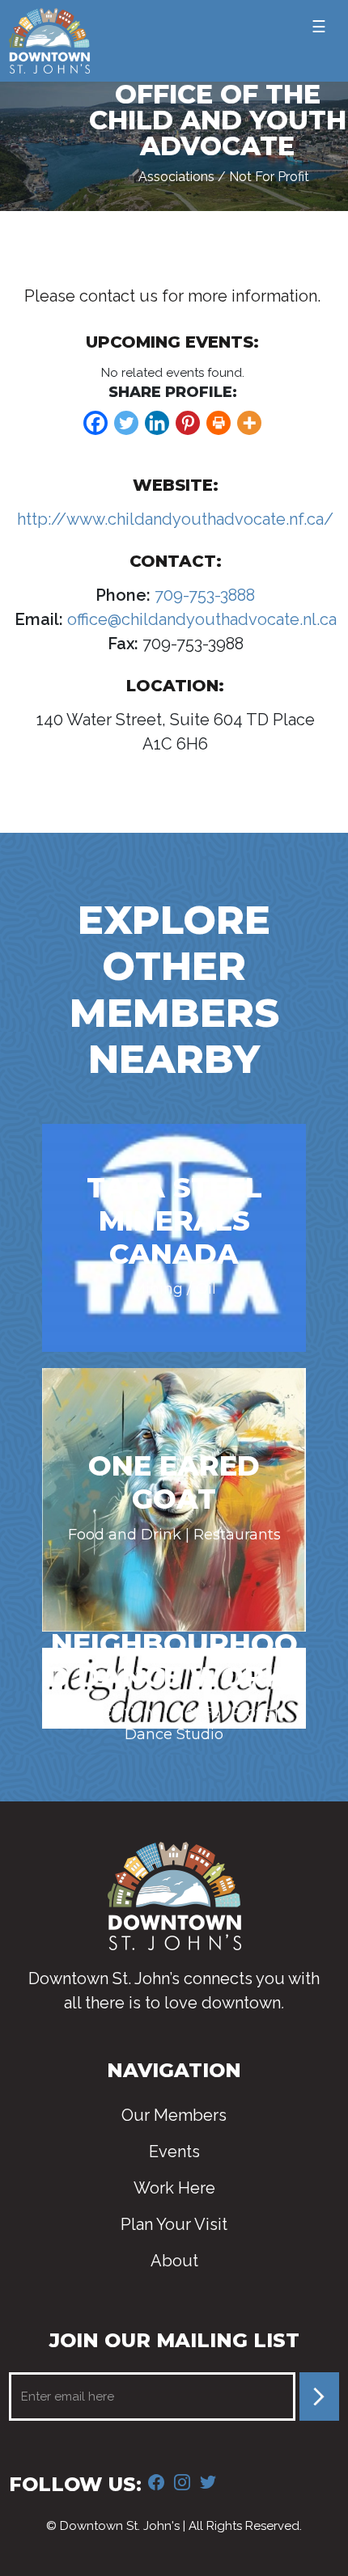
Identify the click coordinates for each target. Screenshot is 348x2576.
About (174, 2261)
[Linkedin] (157, 423)
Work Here (174, 2188)
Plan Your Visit (174, 2224)
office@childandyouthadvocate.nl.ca (200, 619)
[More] (249, 423)
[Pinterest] (188, 423)
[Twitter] (126, 423)
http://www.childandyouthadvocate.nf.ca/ (175, 519)
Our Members (174, 2115)
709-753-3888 (203, 595)
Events (174, 2152)
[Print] (219, 423)
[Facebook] (95, 423)
